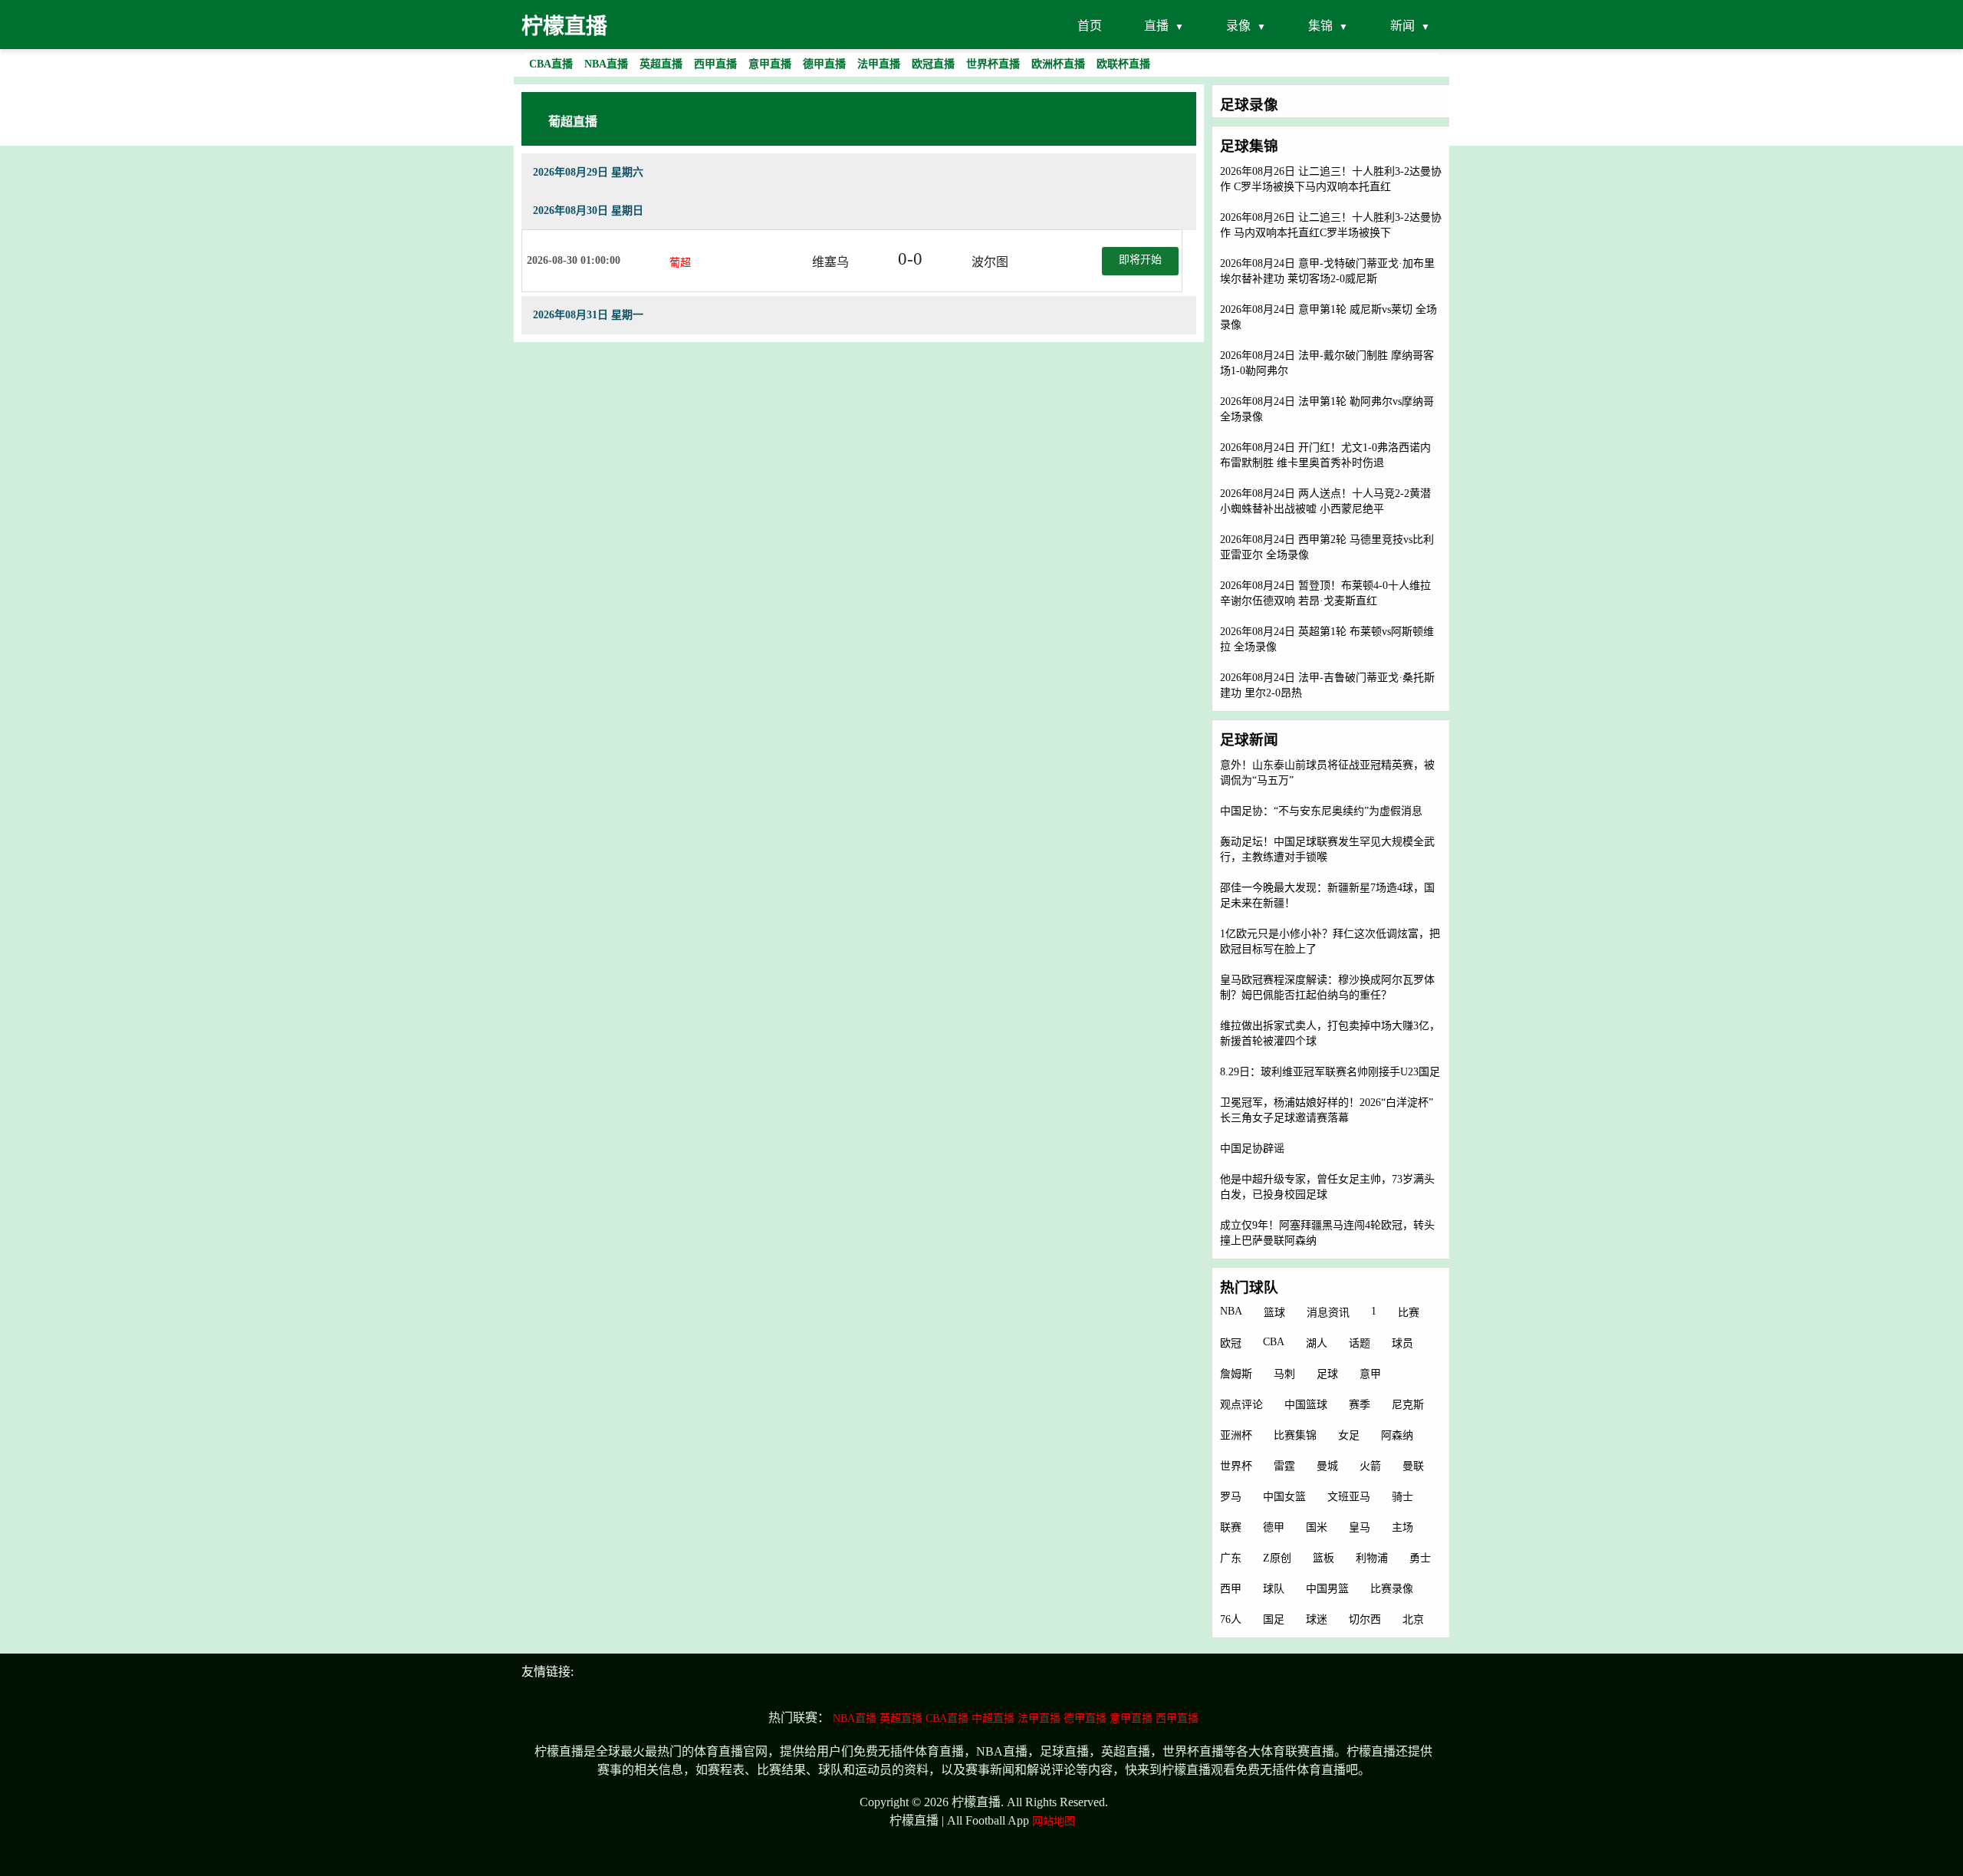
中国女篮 (1284, 1497)
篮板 (1323, 1558)
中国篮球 (1306, 1405)
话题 (1360, 1343)
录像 (1238, 26)
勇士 (1420, 1558)
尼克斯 (1408, 1405)
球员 (1402, 1343)
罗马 (1231, 1497)
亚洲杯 (1236, 1435)
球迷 (1317, 1619)
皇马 (1360, 1527)
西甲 (1231, 1589)
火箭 (1370, 1466)
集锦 (1320, 26)
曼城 (1327, 1466)
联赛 (1231, 1527)
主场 (1402, 1527)
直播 (1156, 26)
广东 (1231, 1558)
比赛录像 (1392, 1589)
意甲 (1370, 1374)
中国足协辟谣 (1252, 1149)
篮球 (1274, 1313)
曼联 (1413, 1466)
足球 (1327, 1374)
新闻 (1402, 26)
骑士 (1402, 1497)
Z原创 (1277, 1558)
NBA (1231, 1311)
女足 (1349, 1435)
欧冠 (1231, 1343)
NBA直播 (855, 1718)
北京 (1413, 1619)
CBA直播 (947, 1718)
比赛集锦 (1295, 1435)
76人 (1231, 1619)
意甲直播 (1131, 1718)
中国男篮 (1327, 1589)
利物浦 (1372, 1558)
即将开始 (1140, 260)
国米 (1317, 1527)
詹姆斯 (1236, 1374)
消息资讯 (1328, 1313)
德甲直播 (1085, 1718)
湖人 (1317, 1343)
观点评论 (1241, 1405)
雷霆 (1284, 1466)
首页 (1090, 26)
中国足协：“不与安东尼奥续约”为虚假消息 (1321, 811)
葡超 (680, 263)
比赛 (1409, 1313)
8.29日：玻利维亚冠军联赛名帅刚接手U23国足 (1330, 1072)
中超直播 (993, 1718)
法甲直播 (1039, 1718)
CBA (1274, 1342)
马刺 (1284, 1374)
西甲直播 (1177, 1718)
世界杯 (1236, 1466)
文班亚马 (1349, 1497)
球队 (1274, 1589)
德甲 (1274, 1527)
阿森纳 (1397, 1435)
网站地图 (1054, 1821)
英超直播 (901, 1718)
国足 (1274, 1619)
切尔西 (1365, 1619)
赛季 (1360, 1405)
